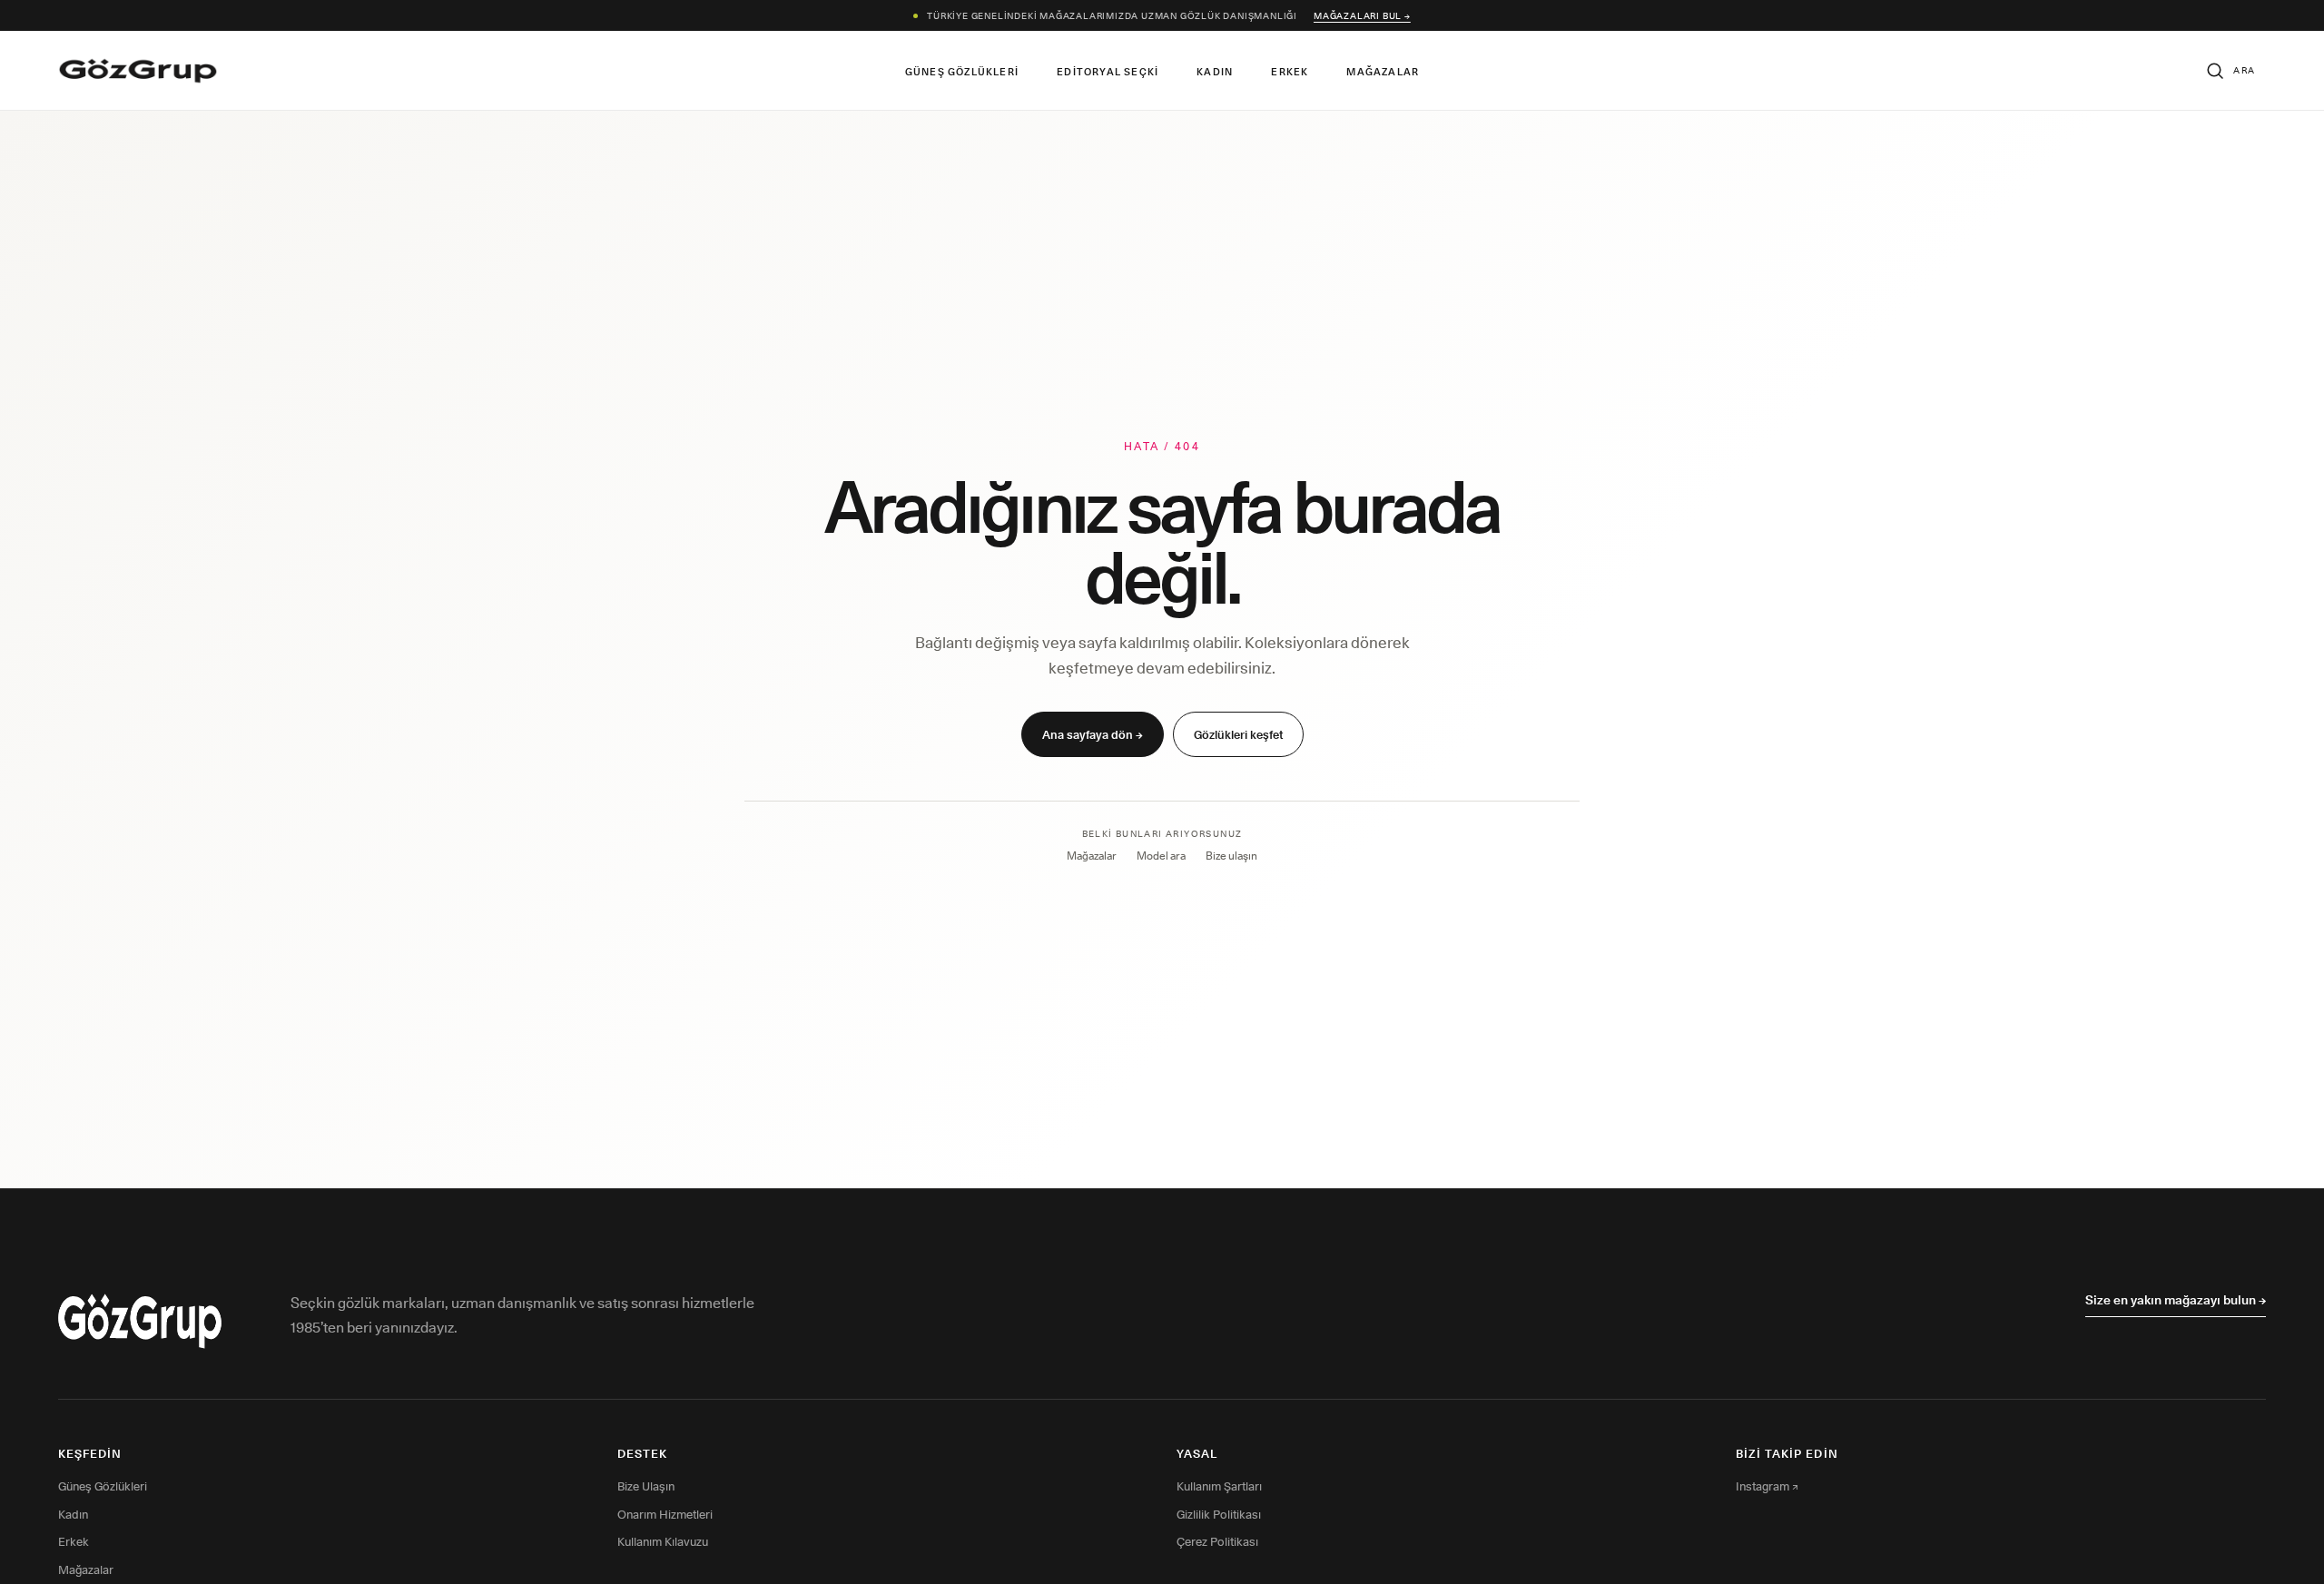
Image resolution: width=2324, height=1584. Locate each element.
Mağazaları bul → (1362, 15)
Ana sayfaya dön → (1093, 734)
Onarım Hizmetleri (665, 1514)
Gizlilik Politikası (1219, 1514)
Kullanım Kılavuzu (663, 1541)
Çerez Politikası (1217, 1541)
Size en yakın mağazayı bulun (2176, 1300)
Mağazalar (1383, 72)
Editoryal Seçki (1108, 72)
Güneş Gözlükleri (962, 72)
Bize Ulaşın (646, 1486)
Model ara (1161, 856)
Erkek (1290, 72)
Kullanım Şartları (1219, 1486)
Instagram (1767, 1486)
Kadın (1215, 72)
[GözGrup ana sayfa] (138, 71)
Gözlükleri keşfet (1238, 734)
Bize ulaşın (1231, 856)
